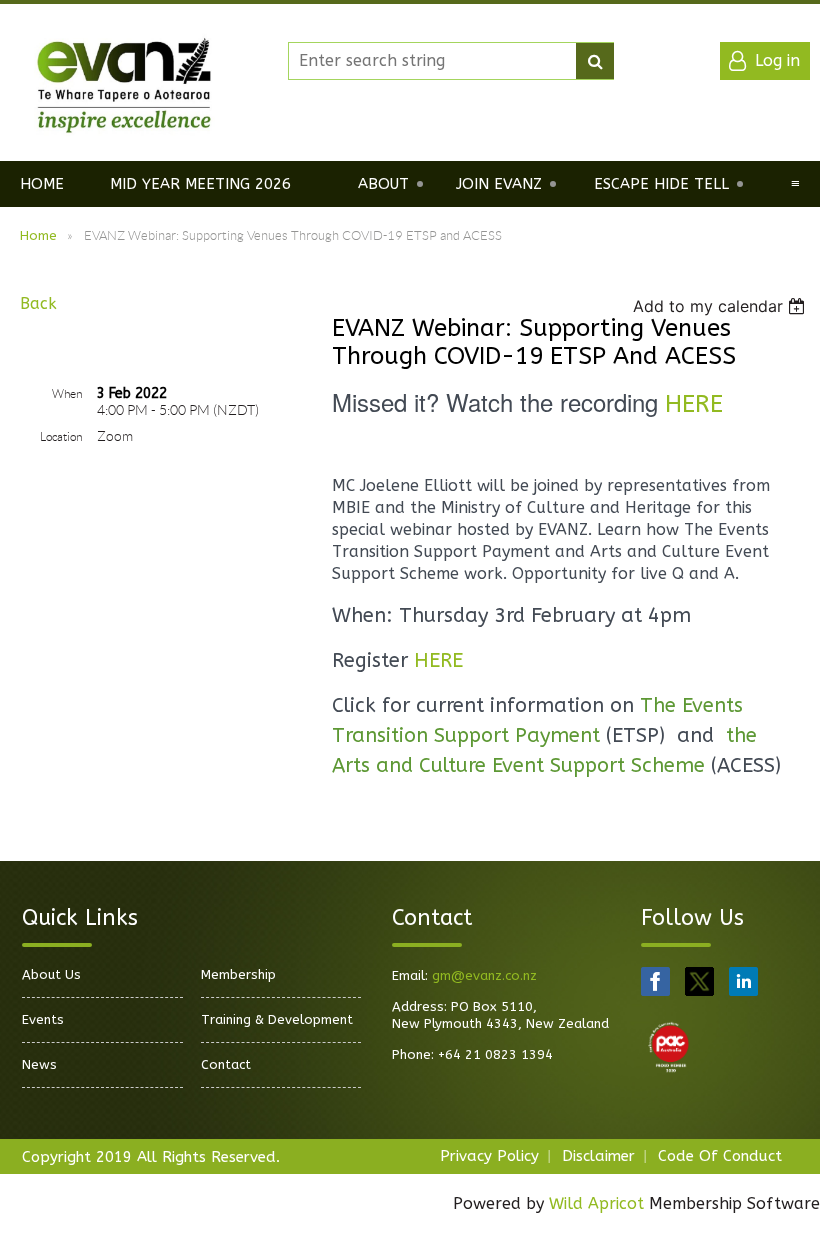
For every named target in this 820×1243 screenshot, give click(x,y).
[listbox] (721, 306)
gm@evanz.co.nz (484, 975)
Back (38, 303)
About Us (51, 974)
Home (38, 235)
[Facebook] (655, 981)
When (67, 393)
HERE (694, 404)
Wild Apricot (596, 1203)
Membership (238, 974)
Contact (226, 1064)
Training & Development (277, 1019)
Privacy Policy (489, 1156)
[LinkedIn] (743, 981)
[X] (699, 981)
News (39, 1064)
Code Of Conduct (720, 1156)
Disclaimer (598, 1156)
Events (43, 1019)
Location (61, 436)
